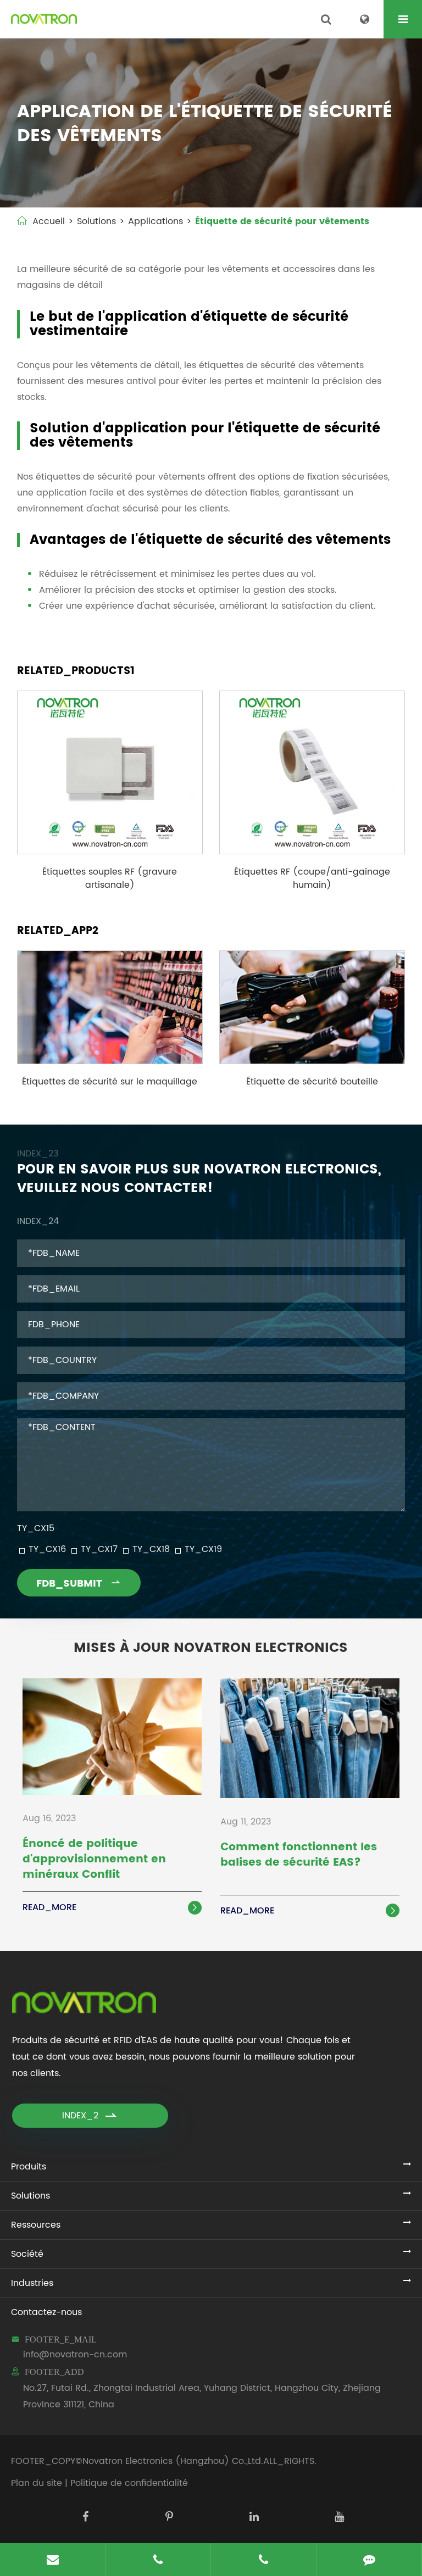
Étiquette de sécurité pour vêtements (282, 221)
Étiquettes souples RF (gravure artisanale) (110, 878)
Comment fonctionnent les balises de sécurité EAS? (299, 1856)
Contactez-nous (46, 2312)
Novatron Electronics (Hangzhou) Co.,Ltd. (173, 2461)
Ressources (36, 2225)
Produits (29, 2167)
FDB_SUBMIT (79, 1584)
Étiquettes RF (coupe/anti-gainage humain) (312, 878)
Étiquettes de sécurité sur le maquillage (110, 1082)
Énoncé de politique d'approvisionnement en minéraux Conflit (94, 1860)
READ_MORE (111, 1907)
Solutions (96, 221)
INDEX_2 (90, 2116)
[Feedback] (369, 2560)
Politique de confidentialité (129, 2483)
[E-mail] (53, 2560)
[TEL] (158, 2560)
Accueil (49, 221)
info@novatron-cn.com (75, 2355)
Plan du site (37, 2483)
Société (27, 2254)
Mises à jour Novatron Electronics (211, 1648)
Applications (156, 221)
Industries (32, 2283)
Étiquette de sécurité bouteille (312, 1082)
